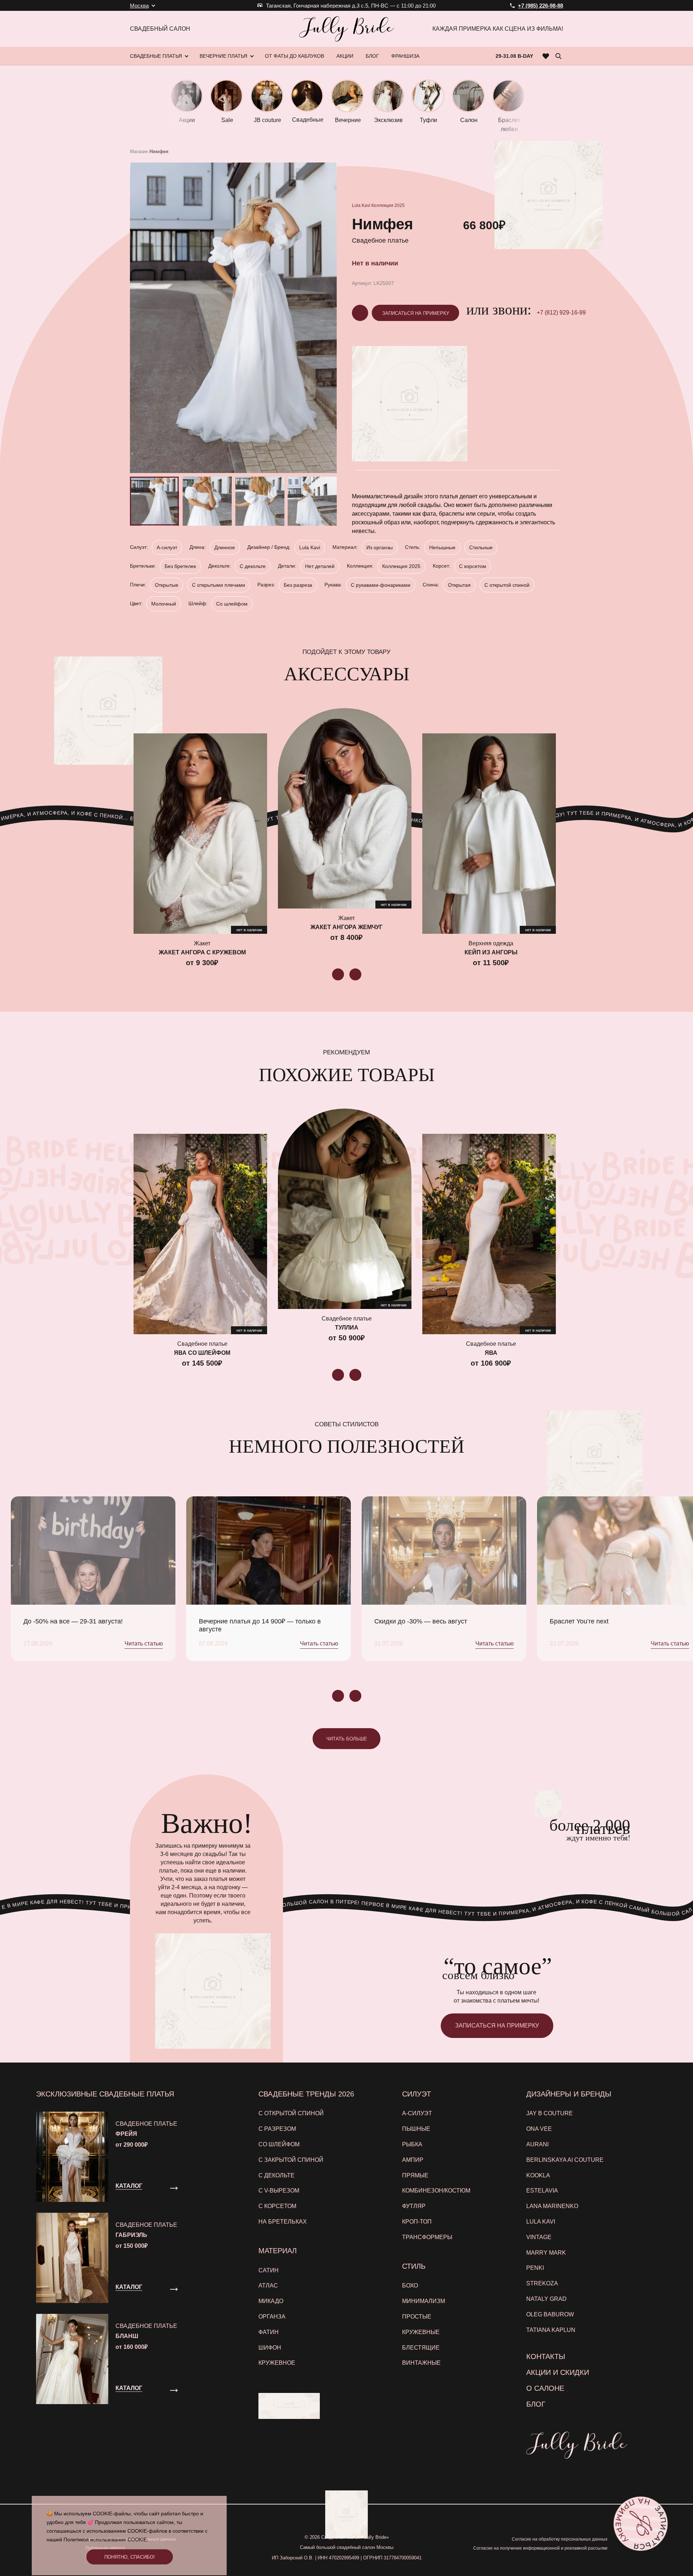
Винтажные (421, 2363)
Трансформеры (427, 2237)
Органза (272, 2317)
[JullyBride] (346, 29)
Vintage (539, 2237)
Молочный (164, 604)
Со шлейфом (232, 604)
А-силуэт (167, 547)
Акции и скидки (558, 2372)
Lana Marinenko (552, 2206)
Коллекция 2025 (388, 205)
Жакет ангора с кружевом (202, 952)
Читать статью (144, 1643)
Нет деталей (320, 566)
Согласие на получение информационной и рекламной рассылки (540, 2548)
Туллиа (347, 1328)
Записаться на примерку (416, 313)
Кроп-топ (417, 2222)
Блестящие (421, 2348)
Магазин (139, 151)
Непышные (442, 547)
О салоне (545, 2388)
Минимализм (424, 2301)
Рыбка (412, 2144)
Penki (535, 2268)
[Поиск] (558, 56)
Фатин (269, 2332)
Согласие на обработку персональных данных (560, 2539)
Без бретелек (180, 566)
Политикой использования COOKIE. (106, 2540)
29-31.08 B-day (514, 56)
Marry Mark (546, 2253)
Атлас (268, 2286)
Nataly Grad (546, 2299)
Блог (536, 2404)
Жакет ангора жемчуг (346, 927)
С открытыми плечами (219, 585)
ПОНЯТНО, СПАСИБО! (130, 2557)
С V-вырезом (279, 2191)
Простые (417, 2317)
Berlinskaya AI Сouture (565, 2160)
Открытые (167, 585)
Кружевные (421, 2332)
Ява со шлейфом (202, 1353)
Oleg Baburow (550, 2314)
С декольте (253, 566)
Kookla (538, 2175)
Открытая (459, 585)
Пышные (416, 2129)
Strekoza (542, 2283)
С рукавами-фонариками (381, 585)
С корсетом (473, 566)
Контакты (546, 2356)
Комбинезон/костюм (436, 2191)
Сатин (269, 2270)
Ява (491, 1353)
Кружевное (277, 2363)
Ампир (413, 2160)
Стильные (481, 547)
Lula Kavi (361, 205)
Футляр (414, 2206)
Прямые (415, 2175)
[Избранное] (546, 56)
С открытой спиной (507, 585)
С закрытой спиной (291, 2160)
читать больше (347, 1739)
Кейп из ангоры (491, 952)
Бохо (410, 2286)
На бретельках (283, 2222)
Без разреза (298, 585)
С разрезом (277, 2129)
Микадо (271, 2301)
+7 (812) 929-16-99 (561, 313)
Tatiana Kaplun (551, 2330)
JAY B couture (550, 2113)
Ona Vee (539, 2129)
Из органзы (380, 547)
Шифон (270, 2348)
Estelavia (542, 2191)
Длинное (225, 547)
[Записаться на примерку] (640, 2523)
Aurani (537, 2144)
